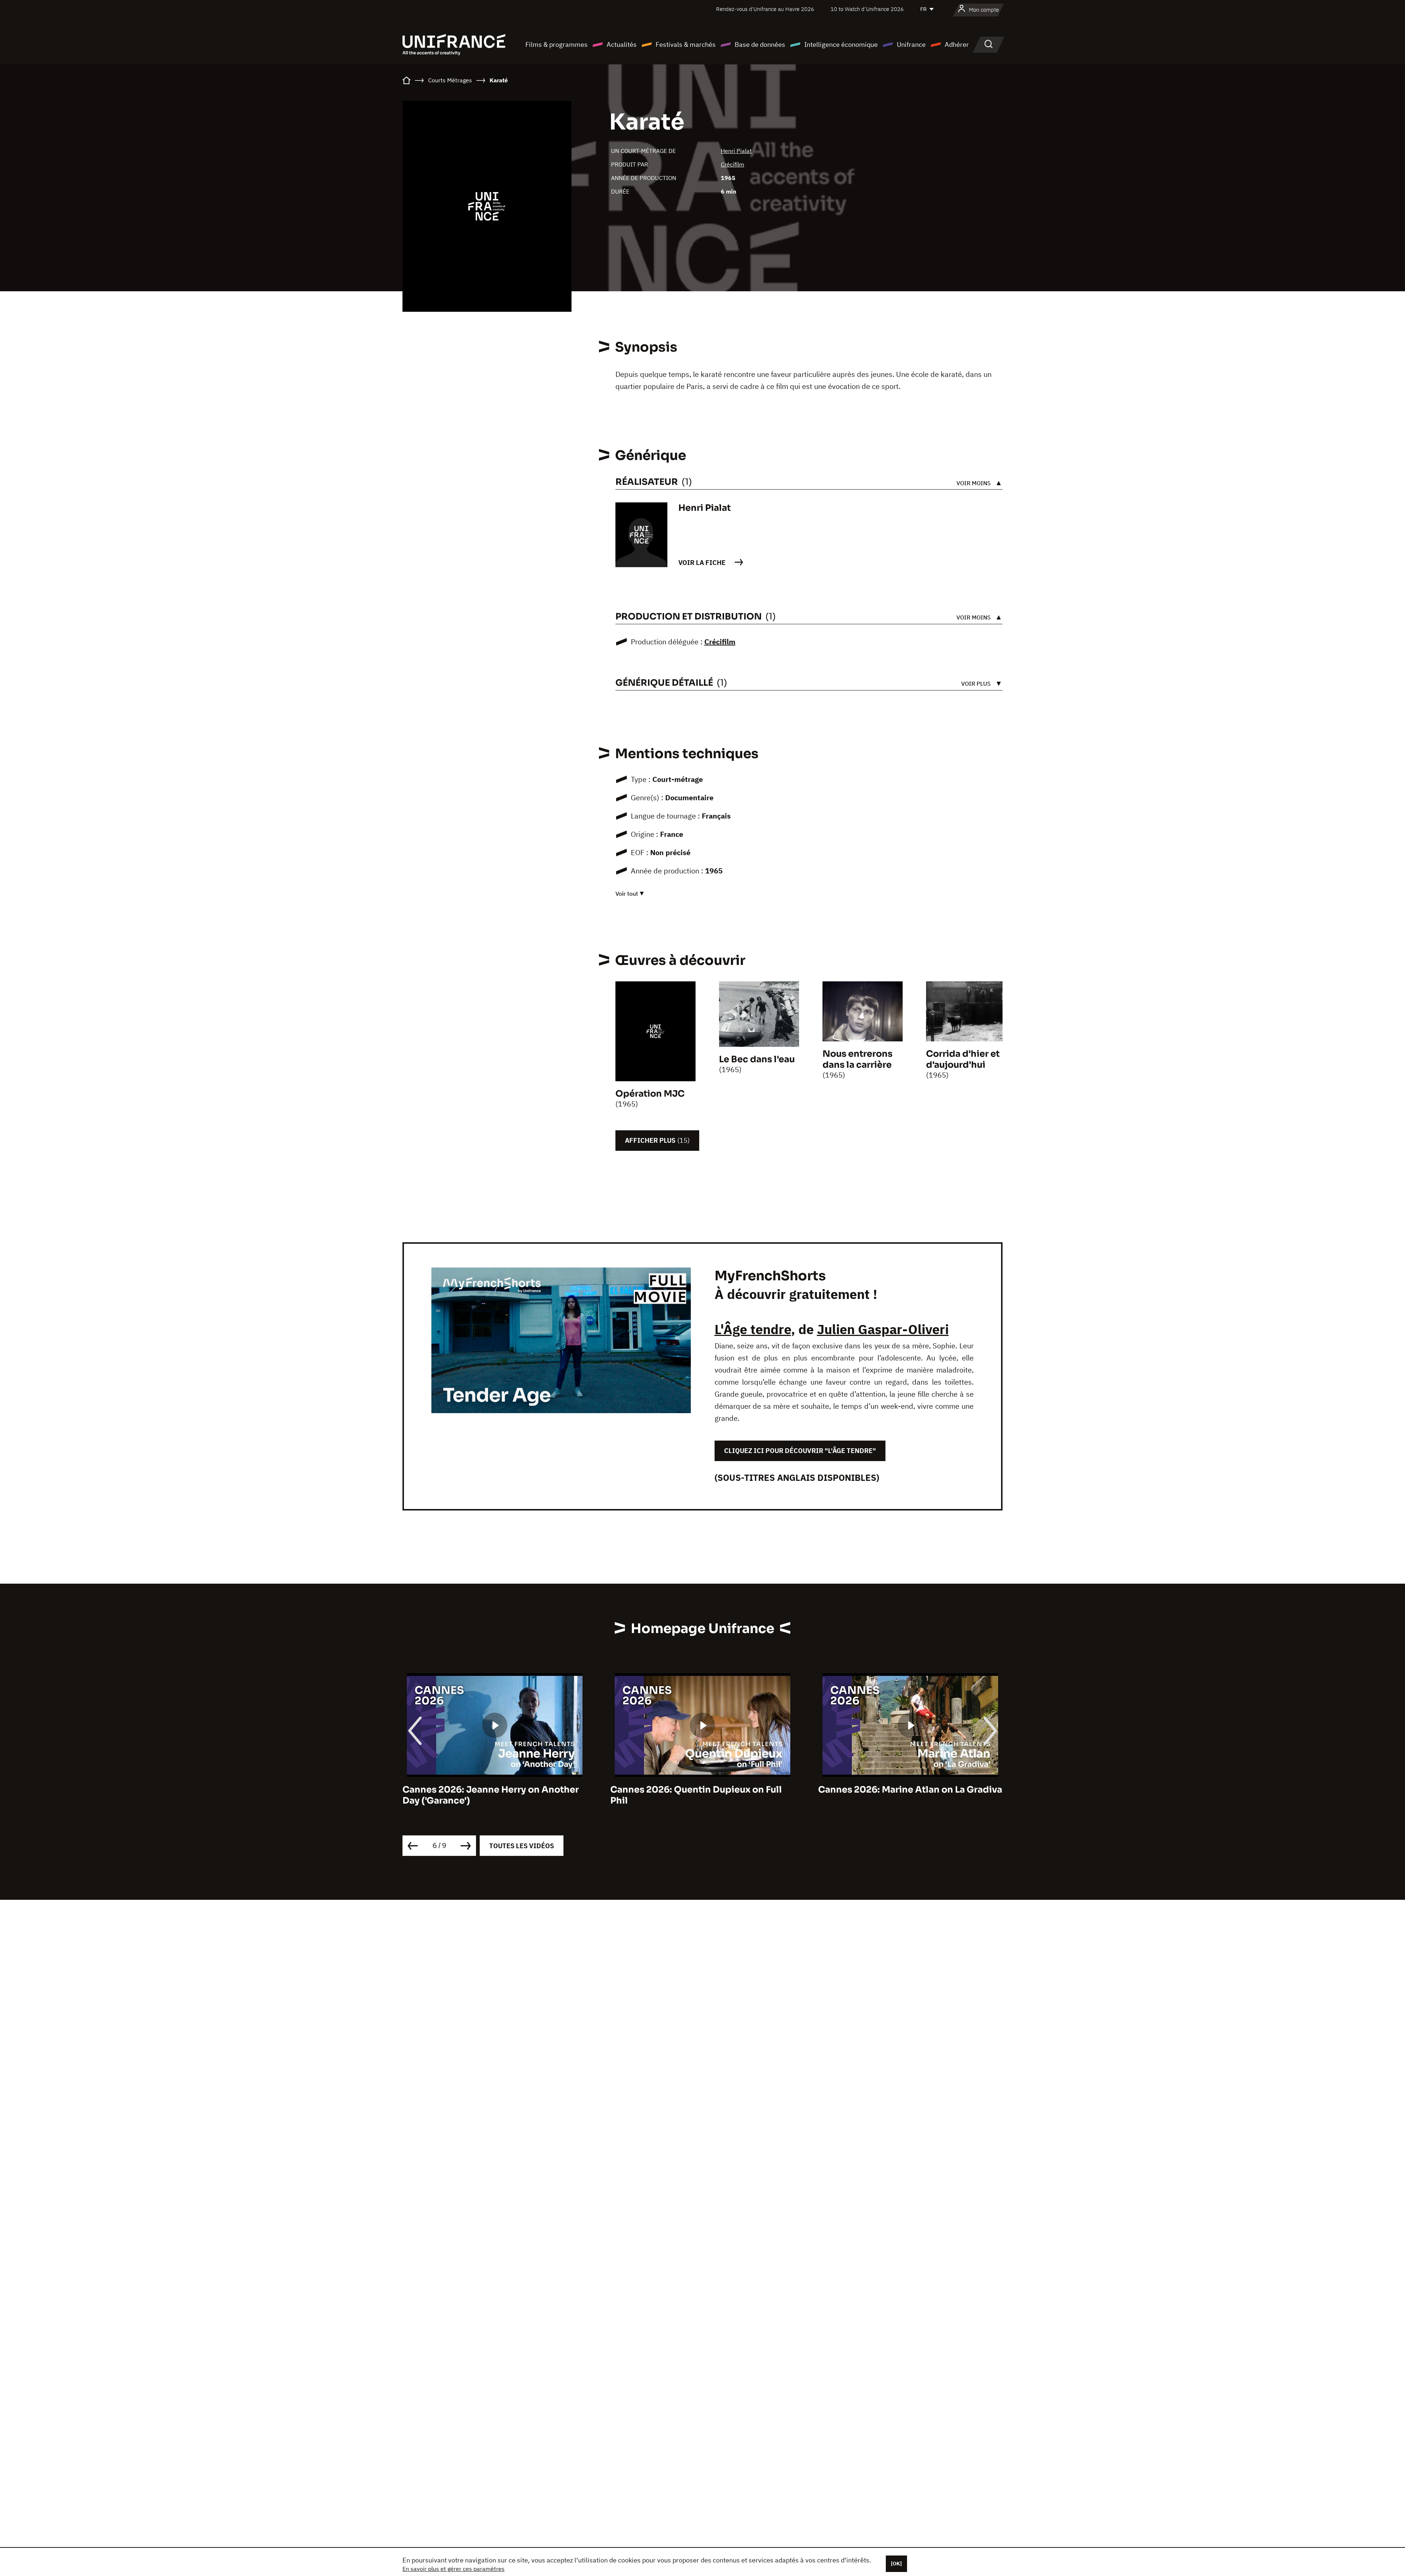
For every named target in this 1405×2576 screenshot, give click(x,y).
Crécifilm (733, 164)
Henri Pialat (736, 151)
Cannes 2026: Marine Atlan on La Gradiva (495, 1790)
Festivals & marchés (686, 44)
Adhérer (957, 44)
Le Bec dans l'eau (757, 1059)
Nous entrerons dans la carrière (857, 1059)
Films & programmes (557, 44)
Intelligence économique (841, 44)
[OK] (896, 2564)
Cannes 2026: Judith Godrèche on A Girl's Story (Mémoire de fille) (692, 1795)
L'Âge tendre (753, 1329)
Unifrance (911, 44)
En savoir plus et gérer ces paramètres (454, 2569)
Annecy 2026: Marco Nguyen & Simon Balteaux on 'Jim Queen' (903, 1795)
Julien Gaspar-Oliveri (883, 1329)
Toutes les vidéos (522, 1846)
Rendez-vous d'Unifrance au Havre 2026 (765, 9)
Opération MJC (650, 1094)
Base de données (760, 44)
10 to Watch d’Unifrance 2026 (867, 9)
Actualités (622, 44)
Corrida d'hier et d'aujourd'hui (963, 1059)
